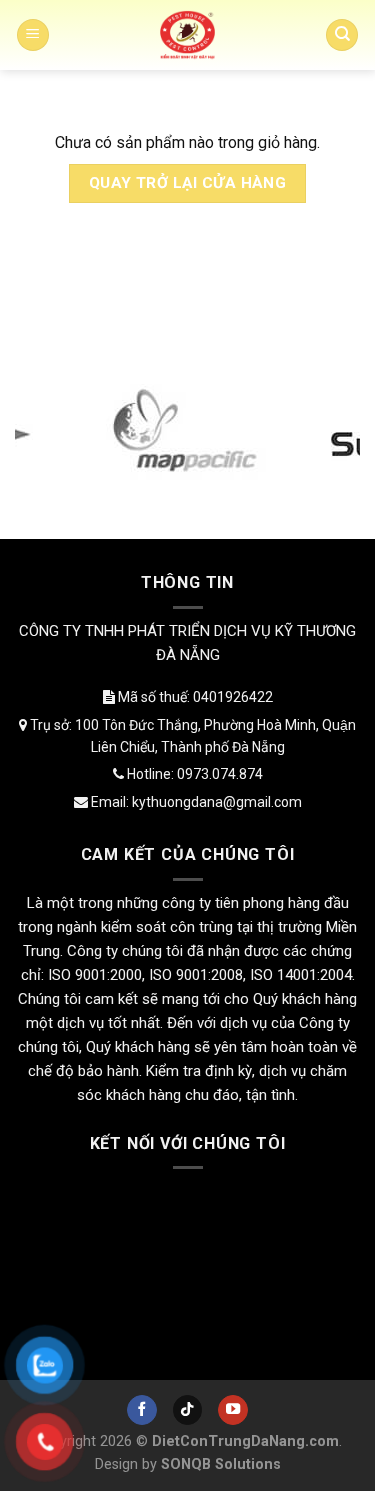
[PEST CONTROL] (188, 35)
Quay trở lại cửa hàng (188, 183)
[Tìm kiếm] (342, 35)
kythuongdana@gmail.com (217, 802)
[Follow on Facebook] (142, 1410)
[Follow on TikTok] (188, 1410)
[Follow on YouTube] (233, 1410)
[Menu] (33, 35)
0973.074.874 (220, 774)
